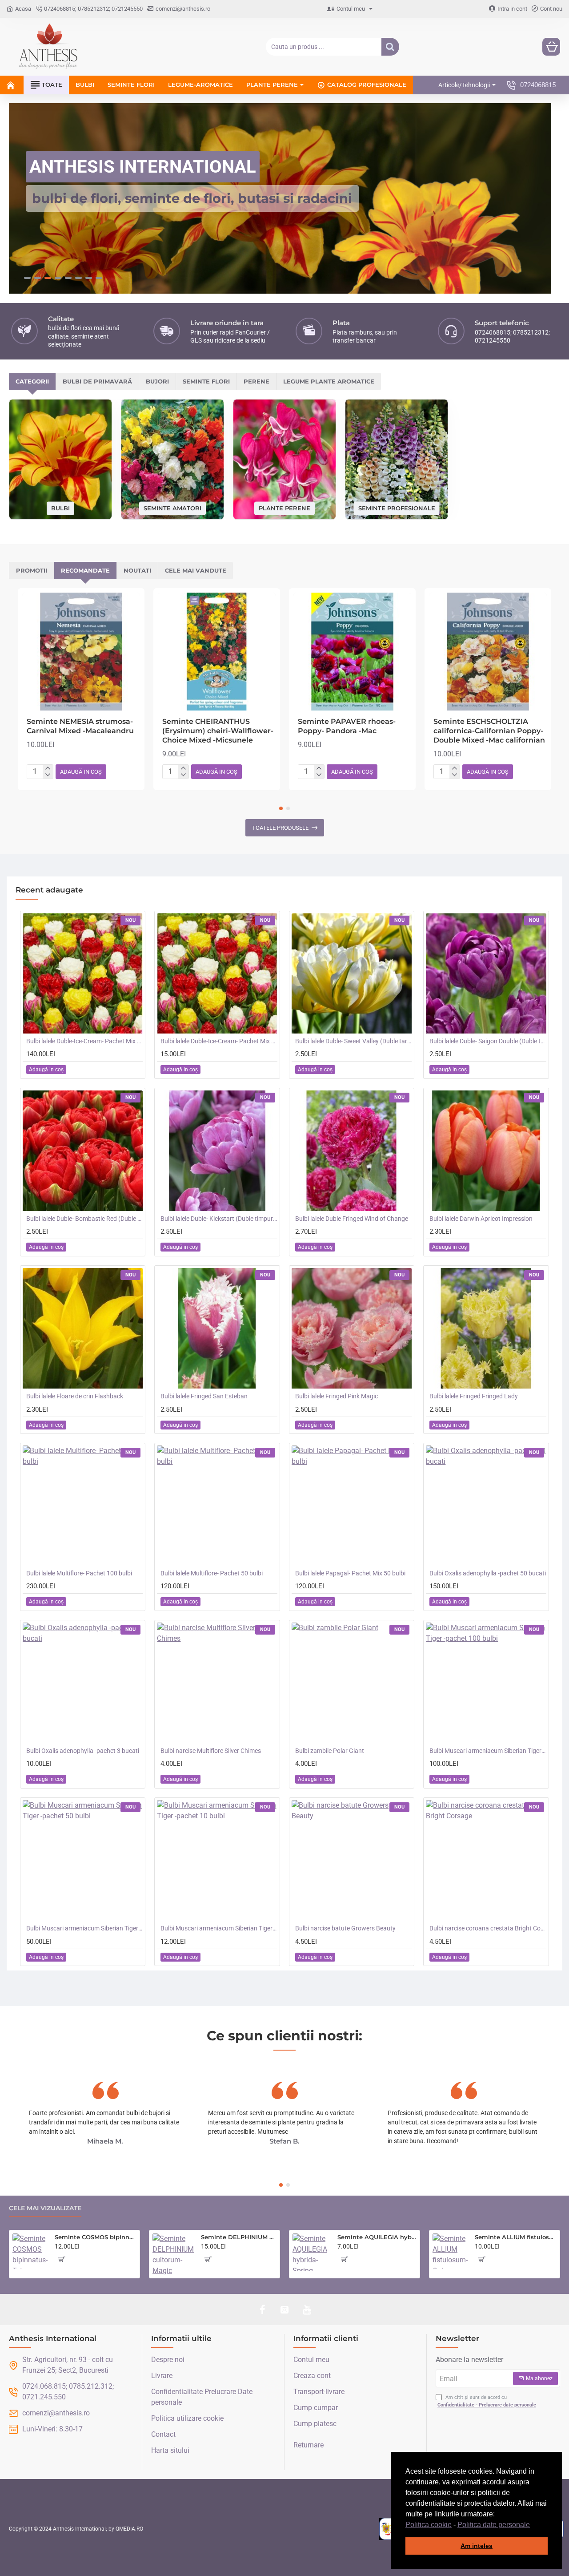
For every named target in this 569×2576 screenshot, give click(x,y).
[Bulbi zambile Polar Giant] (352, 1683)
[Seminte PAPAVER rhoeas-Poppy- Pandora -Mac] (352, 651)
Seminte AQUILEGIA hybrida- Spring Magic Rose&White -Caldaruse (377, 2237)
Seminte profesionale (397, 507)
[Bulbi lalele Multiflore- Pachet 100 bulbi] (83, 1505)
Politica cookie (429, 2525)
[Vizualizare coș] (551, 47)
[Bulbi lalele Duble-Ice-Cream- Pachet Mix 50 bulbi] (83, 973)
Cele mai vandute (196, 570)
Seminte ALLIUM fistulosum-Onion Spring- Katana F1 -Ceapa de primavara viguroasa (516, 2237)
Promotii (32, 570)
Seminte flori (206, 381)
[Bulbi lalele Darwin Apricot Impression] (486, 1150)
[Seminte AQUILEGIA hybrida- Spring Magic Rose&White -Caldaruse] (311, 2252)
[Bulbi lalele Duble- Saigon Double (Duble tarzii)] (486, 973)
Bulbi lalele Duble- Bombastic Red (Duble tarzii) (84, 1218)
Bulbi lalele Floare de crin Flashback (75, 1396)
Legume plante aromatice (329, 381)
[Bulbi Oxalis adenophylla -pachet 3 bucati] (83, 1683)
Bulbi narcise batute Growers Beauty (345, 1928)
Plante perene (284, 507)
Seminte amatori (172, 507)
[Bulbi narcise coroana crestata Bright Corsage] (486, 1860)
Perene (256, 381)
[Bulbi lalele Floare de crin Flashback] (83, 1328)
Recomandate (85, 570)
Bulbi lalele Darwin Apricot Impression (481, 1218)
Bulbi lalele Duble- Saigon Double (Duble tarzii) (488, 1041)
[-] (48, 775)
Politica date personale (494, 2525)
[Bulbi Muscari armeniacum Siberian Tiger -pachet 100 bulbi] (486, 1683)
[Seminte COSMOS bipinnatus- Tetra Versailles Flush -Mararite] (30, 2251)
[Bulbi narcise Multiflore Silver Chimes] (217, 1683)
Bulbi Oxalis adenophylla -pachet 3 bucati (83, 1750)
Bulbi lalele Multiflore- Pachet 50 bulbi (212, 1573)
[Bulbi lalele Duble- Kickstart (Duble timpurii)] (217, 1150)
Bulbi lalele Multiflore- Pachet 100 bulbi (79, 1573)
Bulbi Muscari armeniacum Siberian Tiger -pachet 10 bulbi (219, 1928)
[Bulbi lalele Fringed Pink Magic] (352, 1328)
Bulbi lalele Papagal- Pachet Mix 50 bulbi (350, 1573)
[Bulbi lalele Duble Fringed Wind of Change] (352, 1150)
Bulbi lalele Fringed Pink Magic (337, 1396)
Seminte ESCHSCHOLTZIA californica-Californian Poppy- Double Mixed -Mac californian (489, 730)
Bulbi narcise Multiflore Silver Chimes (211, 1750)
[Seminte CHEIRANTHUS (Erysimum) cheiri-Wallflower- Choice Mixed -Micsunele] (217, 651)
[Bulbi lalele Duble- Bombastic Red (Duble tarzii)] (83, 1150)
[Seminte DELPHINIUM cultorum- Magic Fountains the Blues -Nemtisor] (173, 2254)
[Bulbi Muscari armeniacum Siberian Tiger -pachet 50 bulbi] (83, 1860)
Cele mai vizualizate (45, 2208)
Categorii (32, 381)
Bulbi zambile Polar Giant (330, 1750)
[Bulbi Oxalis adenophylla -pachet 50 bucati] (486, 1505)
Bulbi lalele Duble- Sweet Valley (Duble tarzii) (353, 1041)
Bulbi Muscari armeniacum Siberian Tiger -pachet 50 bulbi (84, 1928)
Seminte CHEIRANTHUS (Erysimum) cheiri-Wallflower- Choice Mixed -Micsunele (218, 730)
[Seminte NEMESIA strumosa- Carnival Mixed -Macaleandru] (81, 651)
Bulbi (60, 507)
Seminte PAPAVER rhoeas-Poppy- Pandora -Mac (347, 726)
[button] (533, 2525)
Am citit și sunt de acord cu (487, 2401)
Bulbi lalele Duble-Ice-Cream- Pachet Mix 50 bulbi (84, 1041)
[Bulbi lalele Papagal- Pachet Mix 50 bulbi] (352, 1505)
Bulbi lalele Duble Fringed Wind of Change (352, 1218)
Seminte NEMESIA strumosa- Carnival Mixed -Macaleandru (80, 726)
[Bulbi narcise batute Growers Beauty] (352, 1860)
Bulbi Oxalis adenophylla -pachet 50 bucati (488, 1573)
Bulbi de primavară (97, 381)
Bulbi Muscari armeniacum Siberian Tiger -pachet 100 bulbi (488, 1750)
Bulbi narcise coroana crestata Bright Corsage (488, 1928)
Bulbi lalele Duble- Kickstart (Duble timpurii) (219, 1218)
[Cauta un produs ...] (390, 47)
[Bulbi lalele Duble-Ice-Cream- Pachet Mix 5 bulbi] (217, 973)
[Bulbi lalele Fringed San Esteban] (217, 1328)
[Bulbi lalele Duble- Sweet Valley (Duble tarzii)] (352, 973)
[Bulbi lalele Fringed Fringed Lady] (486, 1328)
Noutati (137, 570)
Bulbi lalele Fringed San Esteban (204, 1396)
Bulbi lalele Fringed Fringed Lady (474, 1396)
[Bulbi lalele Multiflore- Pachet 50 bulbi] (217, 1505)
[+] (48, 768)
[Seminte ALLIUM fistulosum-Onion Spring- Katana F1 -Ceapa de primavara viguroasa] (450, 2251)
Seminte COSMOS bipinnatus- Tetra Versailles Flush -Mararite (96, 2237)
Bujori (157, 381)
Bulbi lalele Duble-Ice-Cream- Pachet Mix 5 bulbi (219, 1041)
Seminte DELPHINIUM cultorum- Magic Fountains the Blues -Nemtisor (239, 2237)
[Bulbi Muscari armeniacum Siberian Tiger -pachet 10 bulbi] (217, 1860)
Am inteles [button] (477, 2546)
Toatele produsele (280, 827)
